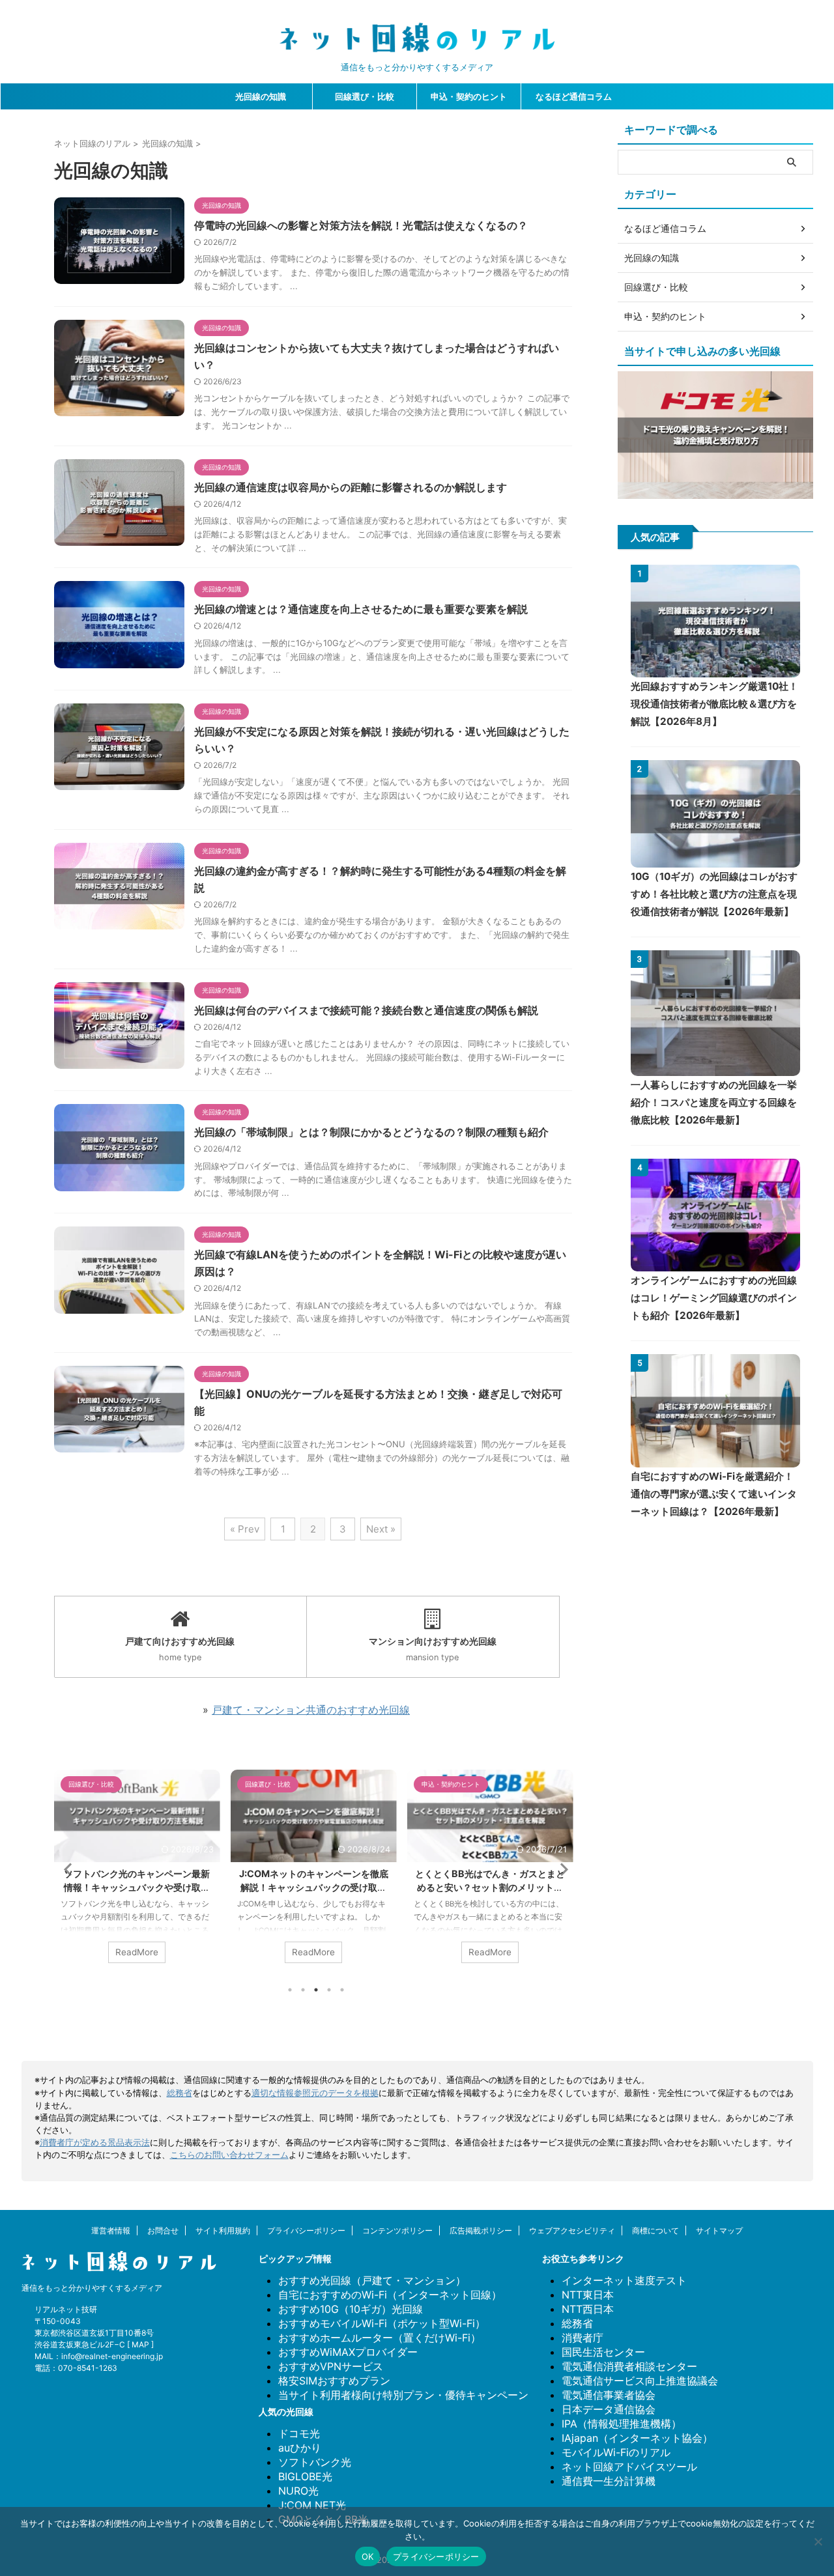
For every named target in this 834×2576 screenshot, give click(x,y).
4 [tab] (329, 1990)
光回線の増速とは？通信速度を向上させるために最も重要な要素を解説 (361, 609)
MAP (140, 2344)
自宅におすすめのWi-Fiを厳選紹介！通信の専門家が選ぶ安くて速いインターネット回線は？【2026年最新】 (714, 1494)
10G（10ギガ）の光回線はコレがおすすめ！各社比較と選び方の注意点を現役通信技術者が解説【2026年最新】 (714, 894)
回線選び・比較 (365, 96)
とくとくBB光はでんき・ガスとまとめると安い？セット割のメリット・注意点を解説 (313, 1887)
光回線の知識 (261, 96)
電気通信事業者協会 (609, 2395)
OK (368, 2556)
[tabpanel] (137, 1873)
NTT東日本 (588, 2295)
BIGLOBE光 (305, 2476)
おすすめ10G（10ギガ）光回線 (351, 2309)
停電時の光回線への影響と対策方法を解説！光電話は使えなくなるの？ (361, 225)
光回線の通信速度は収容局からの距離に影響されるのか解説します (351, 487)
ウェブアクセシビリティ (572, 2230)
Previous (66, 1869)
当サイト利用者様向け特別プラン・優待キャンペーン (403, 2395)
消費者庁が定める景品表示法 (95, 2143)
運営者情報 (111, 2230)
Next (560, 1869)
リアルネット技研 (66, 2309)
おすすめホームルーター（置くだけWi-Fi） (380, 2338)
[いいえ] (818, 2541)
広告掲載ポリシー (481, 2230)
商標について (655, 2230)
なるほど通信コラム (574, 96)
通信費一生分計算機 (609, 2481)
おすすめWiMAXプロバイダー (348, 2352)
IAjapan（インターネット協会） (637, 2438)
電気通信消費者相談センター (629, 2366)
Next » (381, 1529)
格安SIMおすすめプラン (334, 2381)
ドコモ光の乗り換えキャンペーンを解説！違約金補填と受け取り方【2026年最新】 (490, 1887)
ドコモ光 (299, 2433)
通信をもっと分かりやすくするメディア (92, 2288)
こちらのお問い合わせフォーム (229, 2155)
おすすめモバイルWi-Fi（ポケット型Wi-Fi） (382, 2323)
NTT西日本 (588, 2309)
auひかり (300, 2448)
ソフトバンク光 (315, 2462)
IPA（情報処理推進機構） (622, 2424)
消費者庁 (582, 2338)
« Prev (245, 1529)
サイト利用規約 (223, 2230)
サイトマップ (719, 2230)
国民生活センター (603, 2352)
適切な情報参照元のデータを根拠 (315, 2093)
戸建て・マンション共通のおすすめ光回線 (311, 1710)
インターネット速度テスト (624, 2280)
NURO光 (298, 2491)
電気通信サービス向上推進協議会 (640, 2381)
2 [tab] (303, 1990)
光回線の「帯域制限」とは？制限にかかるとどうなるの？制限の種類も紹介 (371, 1132)
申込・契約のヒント (469, 96)
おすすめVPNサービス (331, 2366)
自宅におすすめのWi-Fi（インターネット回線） (390, 2295)
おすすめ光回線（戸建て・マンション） (372, 2280)
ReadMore (137, 1952)
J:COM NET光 (312, 2505)
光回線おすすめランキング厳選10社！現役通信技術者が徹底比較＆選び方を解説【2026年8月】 (714, 704)
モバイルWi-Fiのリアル (616, 2452)
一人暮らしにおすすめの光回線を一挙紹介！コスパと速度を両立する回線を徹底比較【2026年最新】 (714, 1102)
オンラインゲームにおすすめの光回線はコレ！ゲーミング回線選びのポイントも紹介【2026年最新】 (714, 1298)
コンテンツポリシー (397, 2230)
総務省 (180, 2093)
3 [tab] (316, 1990)
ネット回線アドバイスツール (629, 2467)
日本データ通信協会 (609, 2409)
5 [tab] (342, 1990)
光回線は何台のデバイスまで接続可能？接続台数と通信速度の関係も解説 (366, 1010)
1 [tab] (290, 1990)
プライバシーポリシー (306, 2230)
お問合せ (163, 2230)
